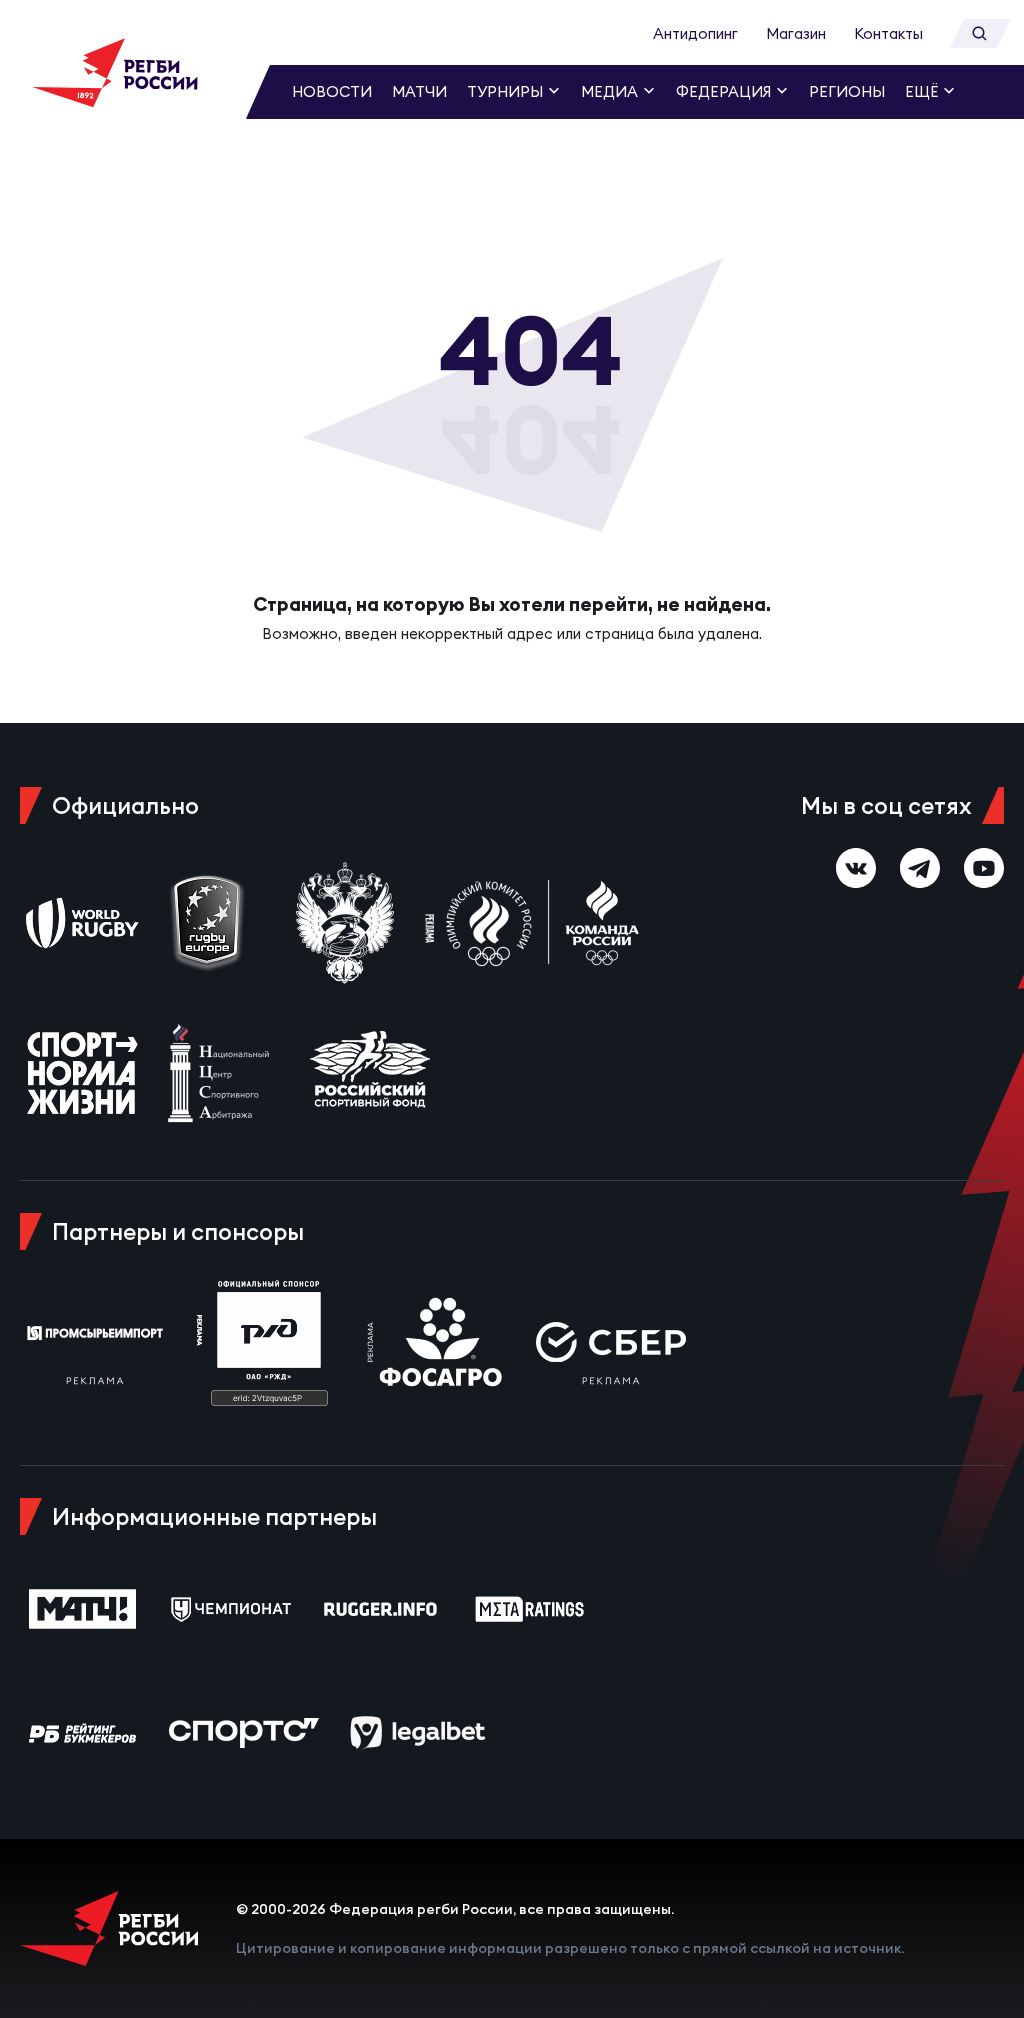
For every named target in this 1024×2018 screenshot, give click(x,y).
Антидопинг (695, 33)
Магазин (796, 33)
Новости (332, 91)
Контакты (888, 33)
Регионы (847, 91)
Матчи (419, 91)
